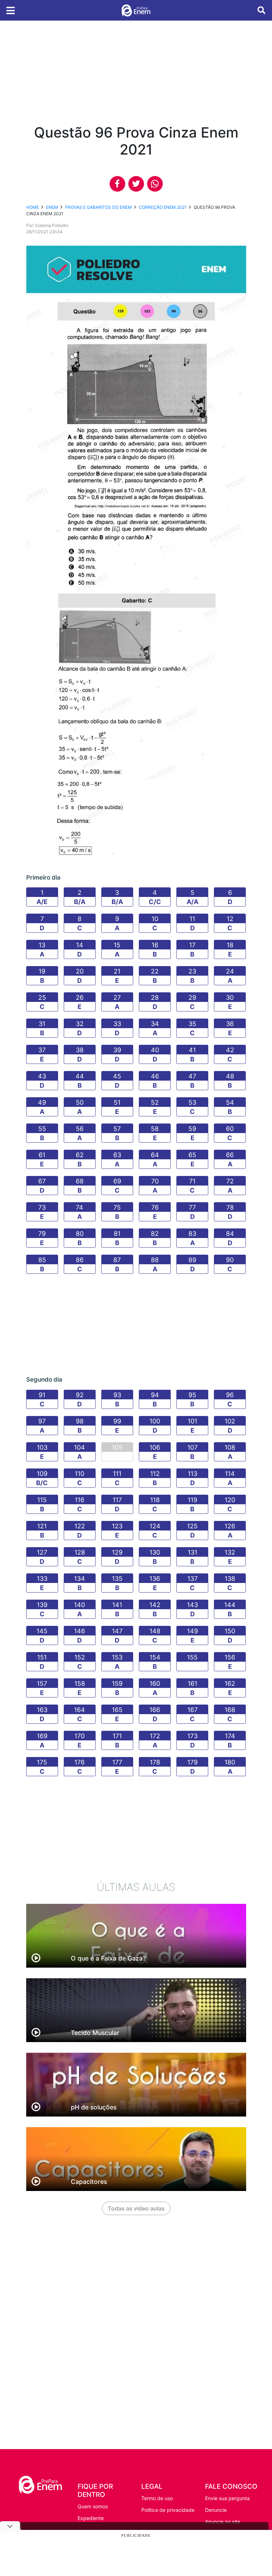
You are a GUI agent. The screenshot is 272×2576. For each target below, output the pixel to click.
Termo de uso (157, 2498)
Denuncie (216, 2510)
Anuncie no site (223, 2522)
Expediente (91, 2518)
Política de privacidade (168, 2510)
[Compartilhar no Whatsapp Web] (155, 184)
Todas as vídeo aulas (136, 2208)
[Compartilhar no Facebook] (117, 184)
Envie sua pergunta (227, 2498)
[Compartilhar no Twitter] (136, 184)
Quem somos (93, 2506)
